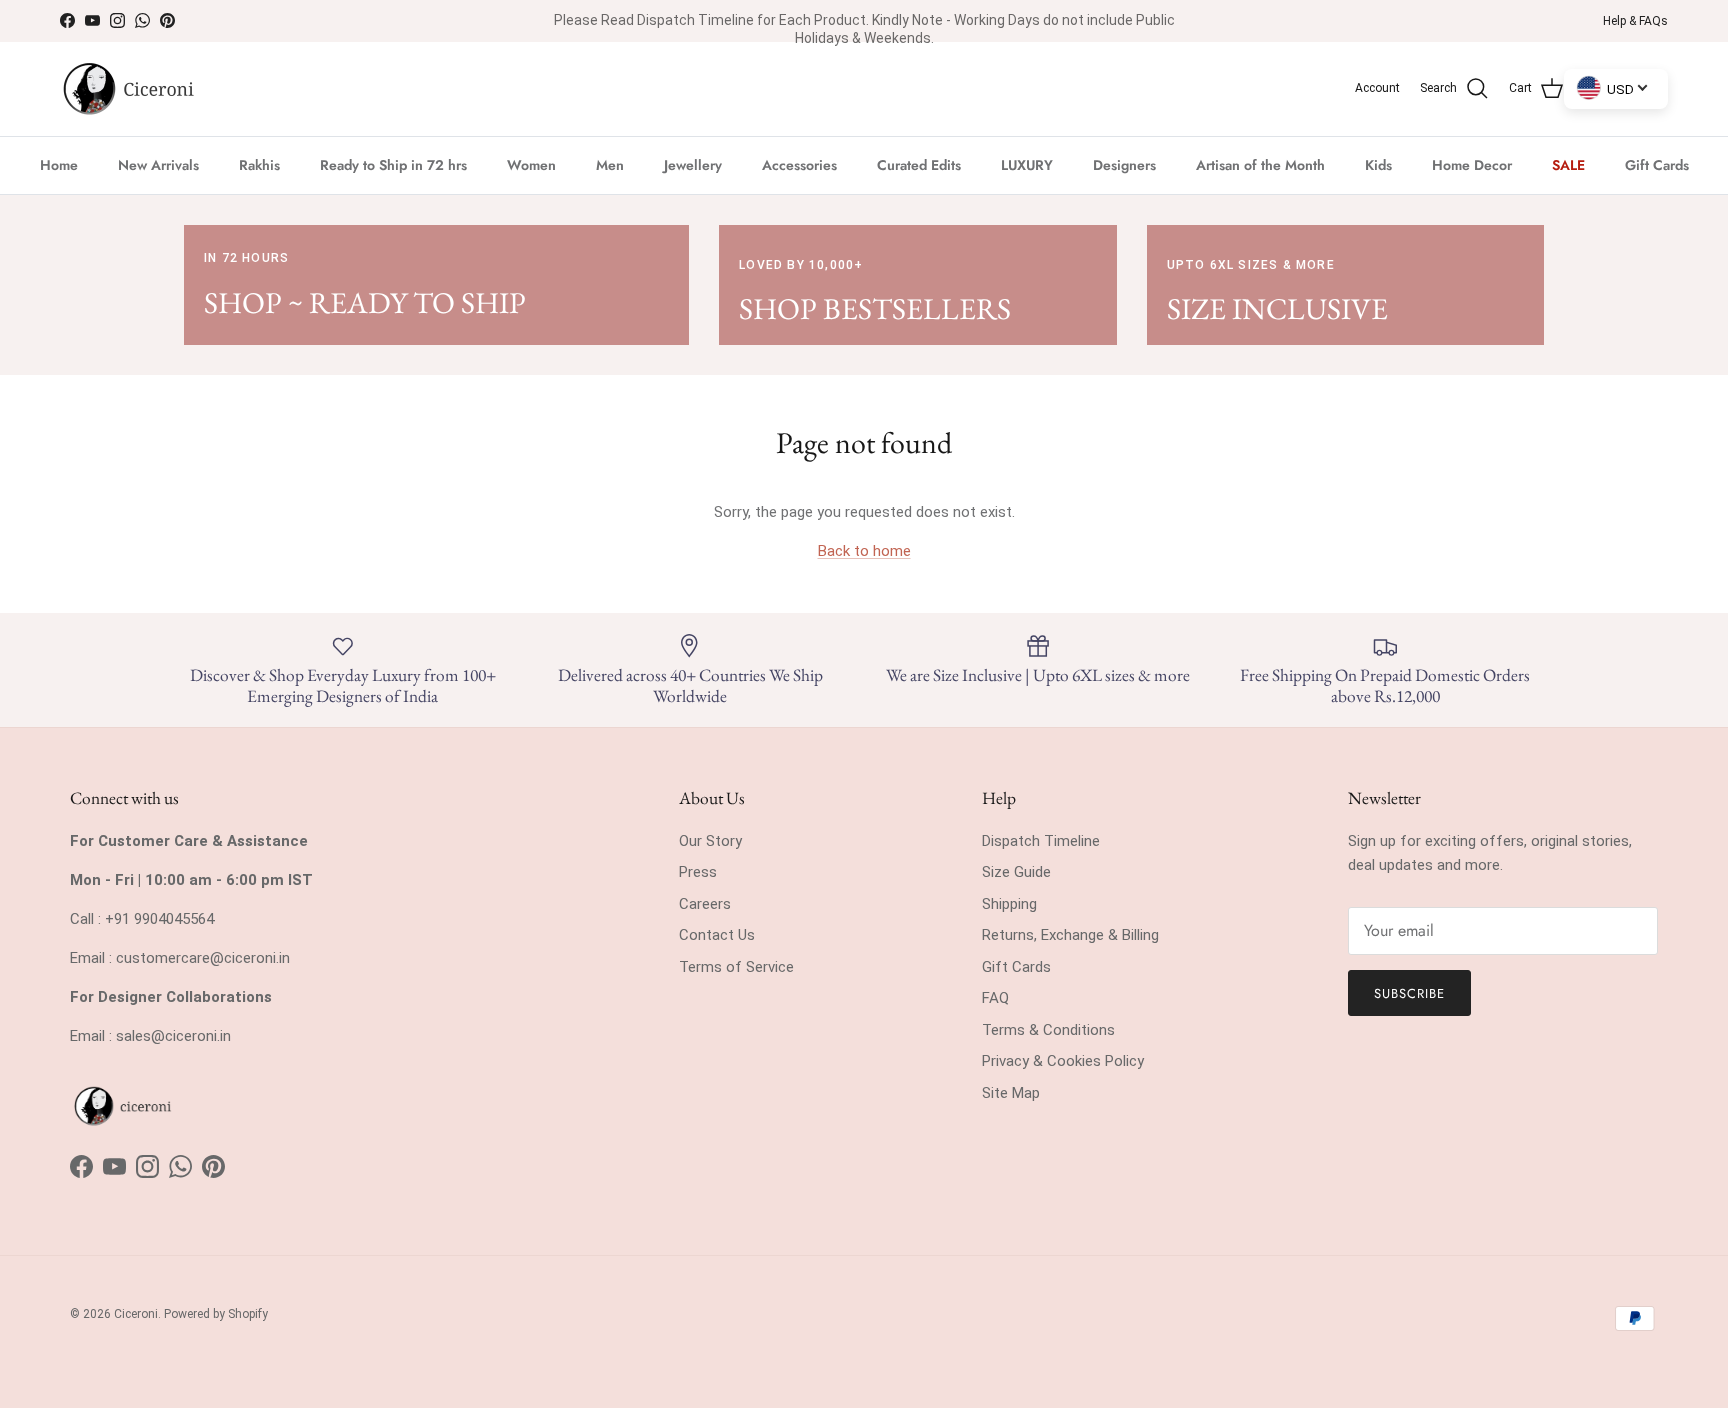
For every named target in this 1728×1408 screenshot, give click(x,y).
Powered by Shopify (216, 1314)
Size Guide (1016, 872)
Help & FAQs (1635, 21)
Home (59, 165)
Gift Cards (1657, 165)
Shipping (1009, 904)
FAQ (995, 998)
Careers (705, 904)
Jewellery (693, 165)
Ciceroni (136, 1314)
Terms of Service (736, 967)
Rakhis (259, 165)
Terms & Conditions (1048, 1030)
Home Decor (1472, 165)
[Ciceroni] (127, 89)
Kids (1378, 165)
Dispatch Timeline (1041, 841)
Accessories (799, 165)
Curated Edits (919, 165)
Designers (1124, 165)
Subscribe (1409, 993)
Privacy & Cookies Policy (1063, 1061)
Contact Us (717, 935)
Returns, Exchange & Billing (1070, 935)
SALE (1568, 165)
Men (610, 165)
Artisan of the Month (1260, 165)
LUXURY (1027, 165)
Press (698, 872)
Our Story (710, 841)
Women (531, 165)
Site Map (1011, 1093)
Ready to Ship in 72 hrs (393, 165)
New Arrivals (158, 165)
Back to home (864, 551)
